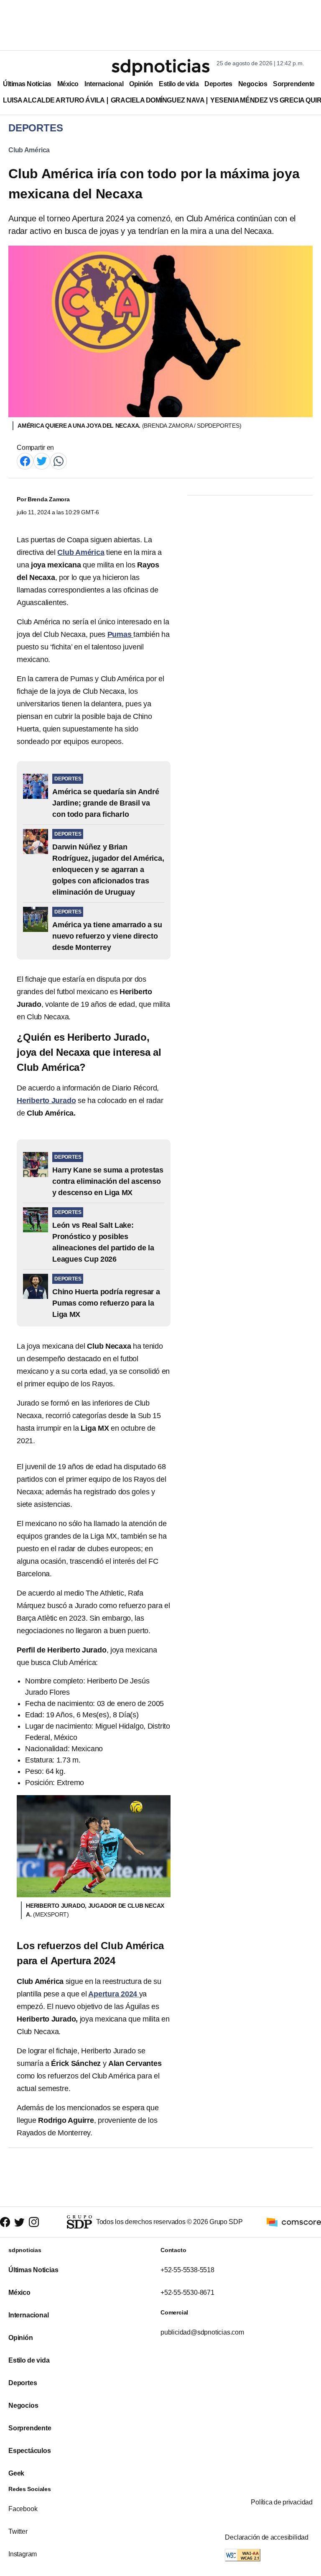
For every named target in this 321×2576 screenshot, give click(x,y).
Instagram (23, 2554)
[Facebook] (25, 461)
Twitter (18, 2531)
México (68, 84)
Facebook (23, 2509)
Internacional (104, 84)
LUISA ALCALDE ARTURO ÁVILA (54, 100)
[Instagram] (34, 2222)
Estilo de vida (179, 84)
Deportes (218, 84)
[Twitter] (42, 461)
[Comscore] (294, 2222)
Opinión (141, 84)
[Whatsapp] (59, 461)
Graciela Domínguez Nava (158, 100)
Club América (29, 150)
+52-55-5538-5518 (187, 2270)
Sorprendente (294, 84)
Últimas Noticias (27, 84)
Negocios (253, 84)
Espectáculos (30, 2451)
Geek (16, 2473)
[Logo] (160, 67)
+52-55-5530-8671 (187, 2292)
